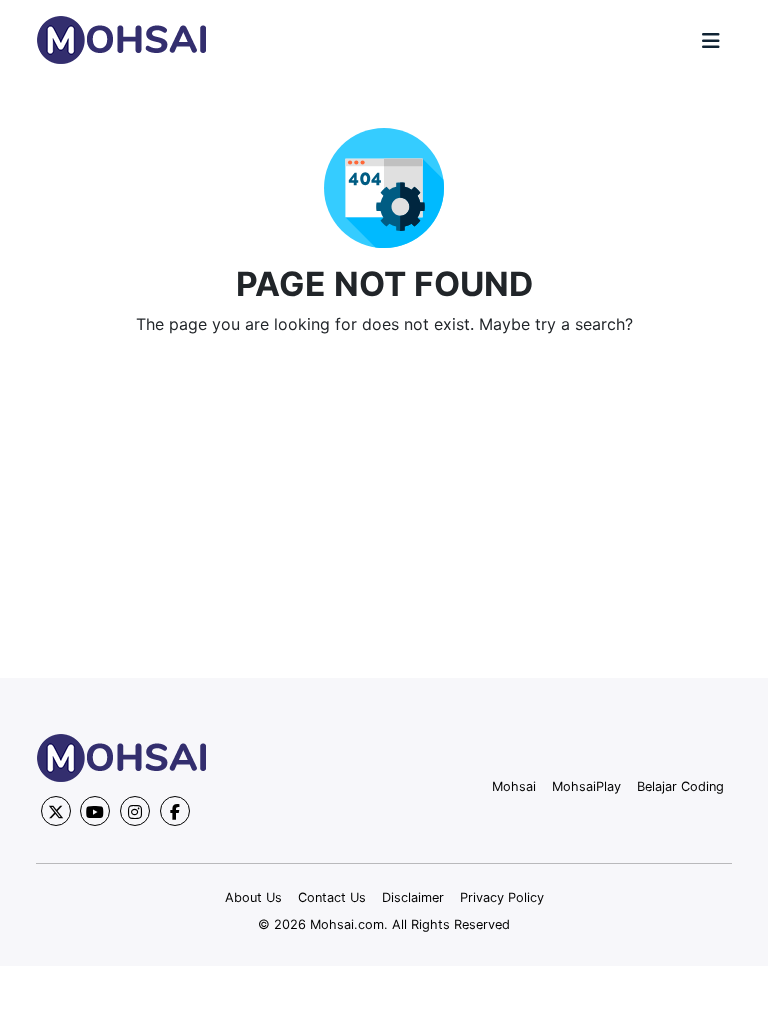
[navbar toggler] (711, 41)
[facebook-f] (175, 811)
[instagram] (135, 811)
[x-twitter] (56, 811)
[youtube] (95, 811)
